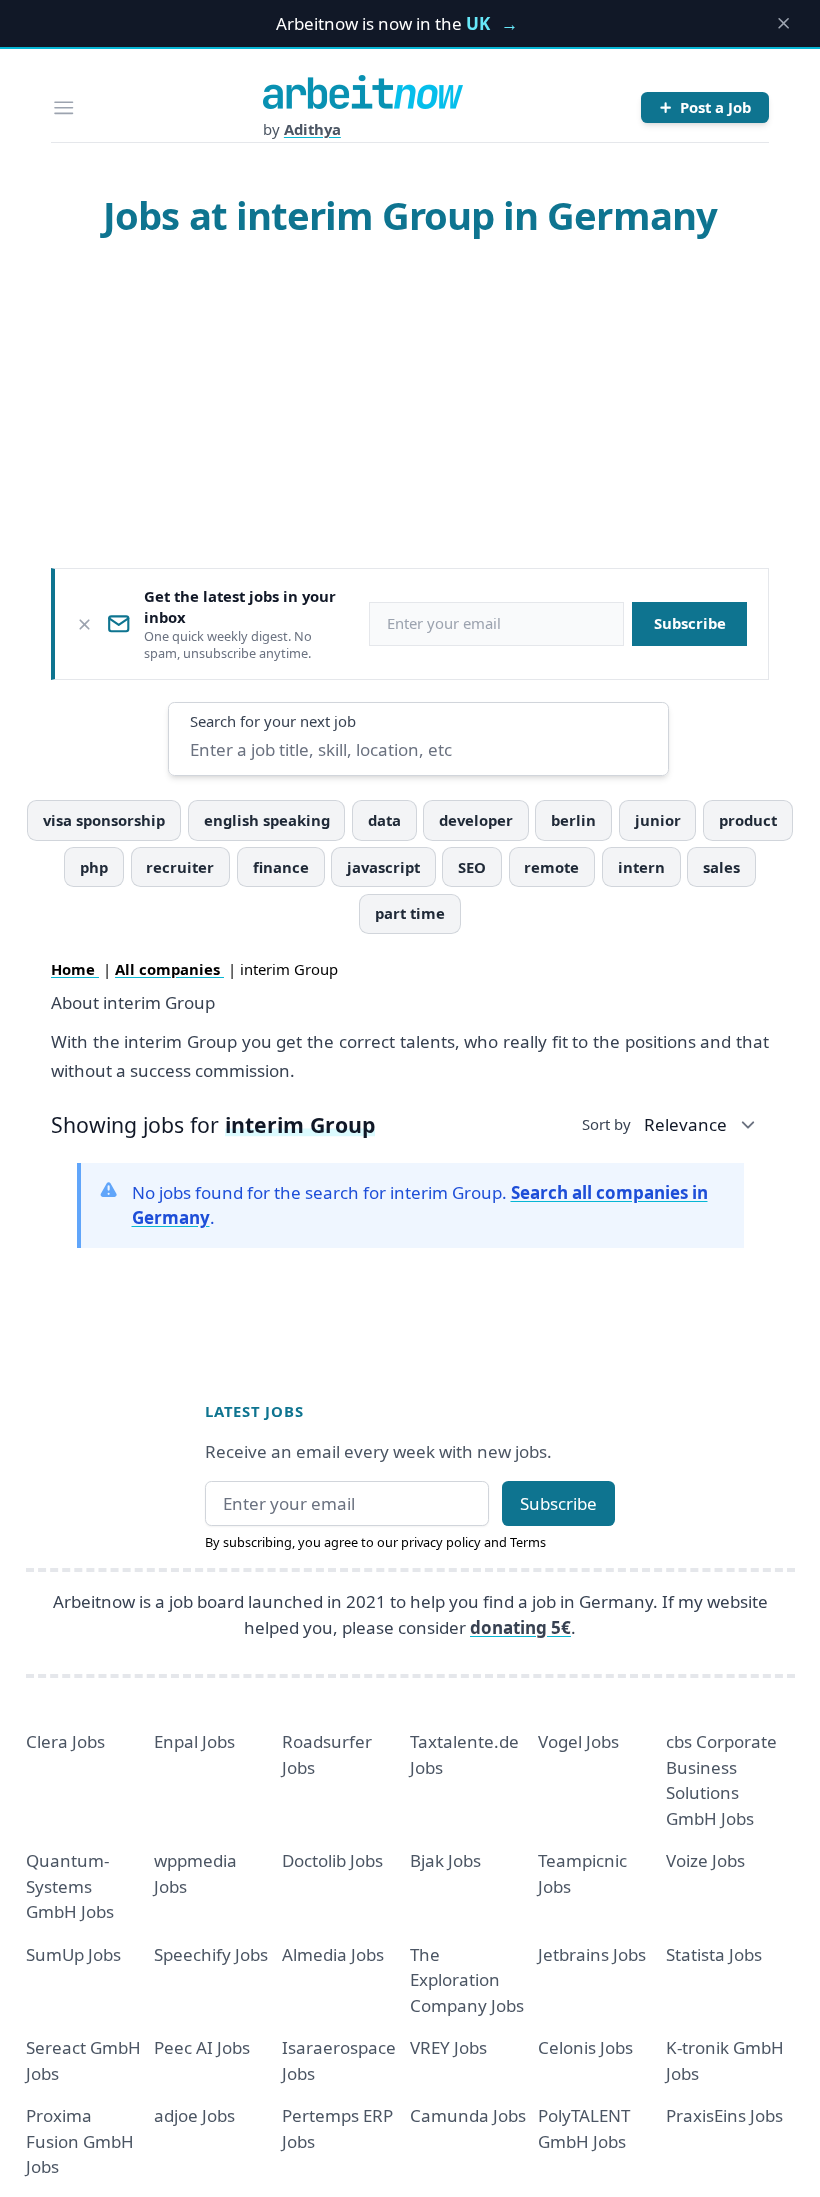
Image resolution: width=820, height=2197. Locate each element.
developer (476, 820)
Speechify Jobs (211, 1954)
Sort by (606, 1124)
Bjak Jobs (445, 1860)
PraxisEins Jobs (724, 2115)
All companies (169, 969)
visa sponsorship (104, 820)
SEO (472, 867)
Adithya (312, 129)
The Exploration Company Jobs (467, 1980)
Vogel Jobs (578, 1741)
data (384, 820)
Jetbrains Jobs (592, 1954)
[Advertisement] (410, 402)
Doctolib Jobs (332, 1860)
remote (551, 867)
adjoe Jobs (194, 2115)
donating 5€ (520, 1627)
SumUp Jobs (73, 1954)
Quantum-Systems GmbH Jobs (70, 1886)
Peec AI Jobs (202, 2047)
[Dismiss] (84, 624)
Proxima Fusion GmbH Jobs (80, 2141)
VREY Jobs (448, 2047)
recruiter (180, 867)
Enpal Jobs (194, 1741)
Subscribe (690, 623)
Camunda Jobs (468, 2115)
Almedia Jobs (333, 1954)
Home (75, 969)
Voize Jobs (705, 1860)
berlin (573, 820)
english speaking (267, 820)
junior (658, 820)
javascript (383, 867)
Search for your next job (273, 721)
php (94, 867)
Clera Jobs (65, 1741)
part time (410, 913)
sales (721, 867)
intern (641, 867)
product (748, 820)
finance (281, 867)
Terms (528, 1542)
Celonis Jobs (585, 2047)
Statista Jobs (714, 1954)
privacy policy (441, 1542)
